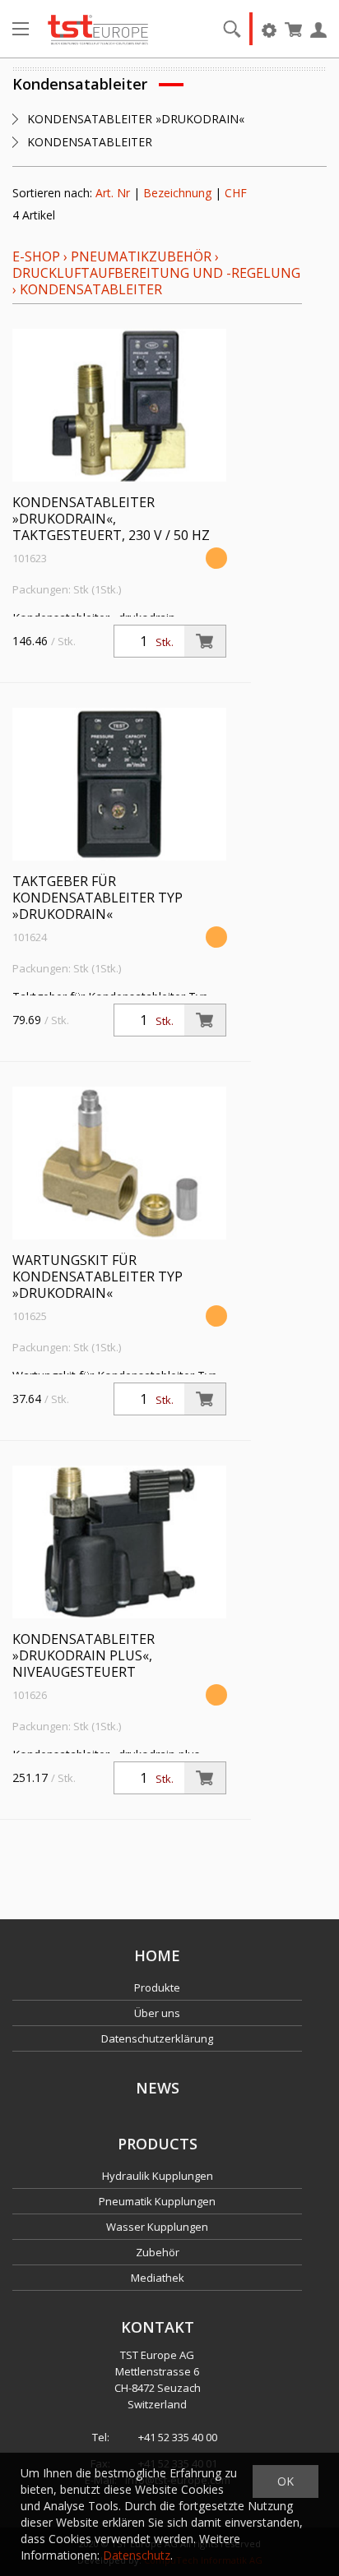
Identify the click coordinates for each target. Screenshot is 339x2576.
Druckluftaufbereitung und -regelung (156, 273)
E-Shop (36, 256)
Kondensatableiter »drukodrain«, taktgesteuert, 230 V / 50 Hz (111, 519)
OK (286, 2481)
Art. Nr (113, 193)
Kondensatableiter (91, 289)
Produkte (157, 1987)
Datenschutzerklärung (157, 2038)
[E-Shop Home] (98, 29)
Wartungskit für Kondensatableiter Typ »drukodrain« (98, 1276)
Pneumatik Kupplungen (157, 2201)
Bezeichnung (177, 193)
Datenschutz (137, 2555)
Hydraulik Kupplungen (158, 2176)
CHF (236, 193)
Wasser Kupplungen (157, 2227)
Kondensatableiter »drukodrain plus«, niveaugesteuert (84, 1655)
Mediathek (158, 2278)
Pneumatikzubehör (143, 256)
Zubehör (158, 2252)
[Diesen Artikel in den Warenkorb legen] (205, 641)
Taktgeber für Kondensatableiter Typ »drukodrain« (98, 898)
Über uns (157, 2013)
